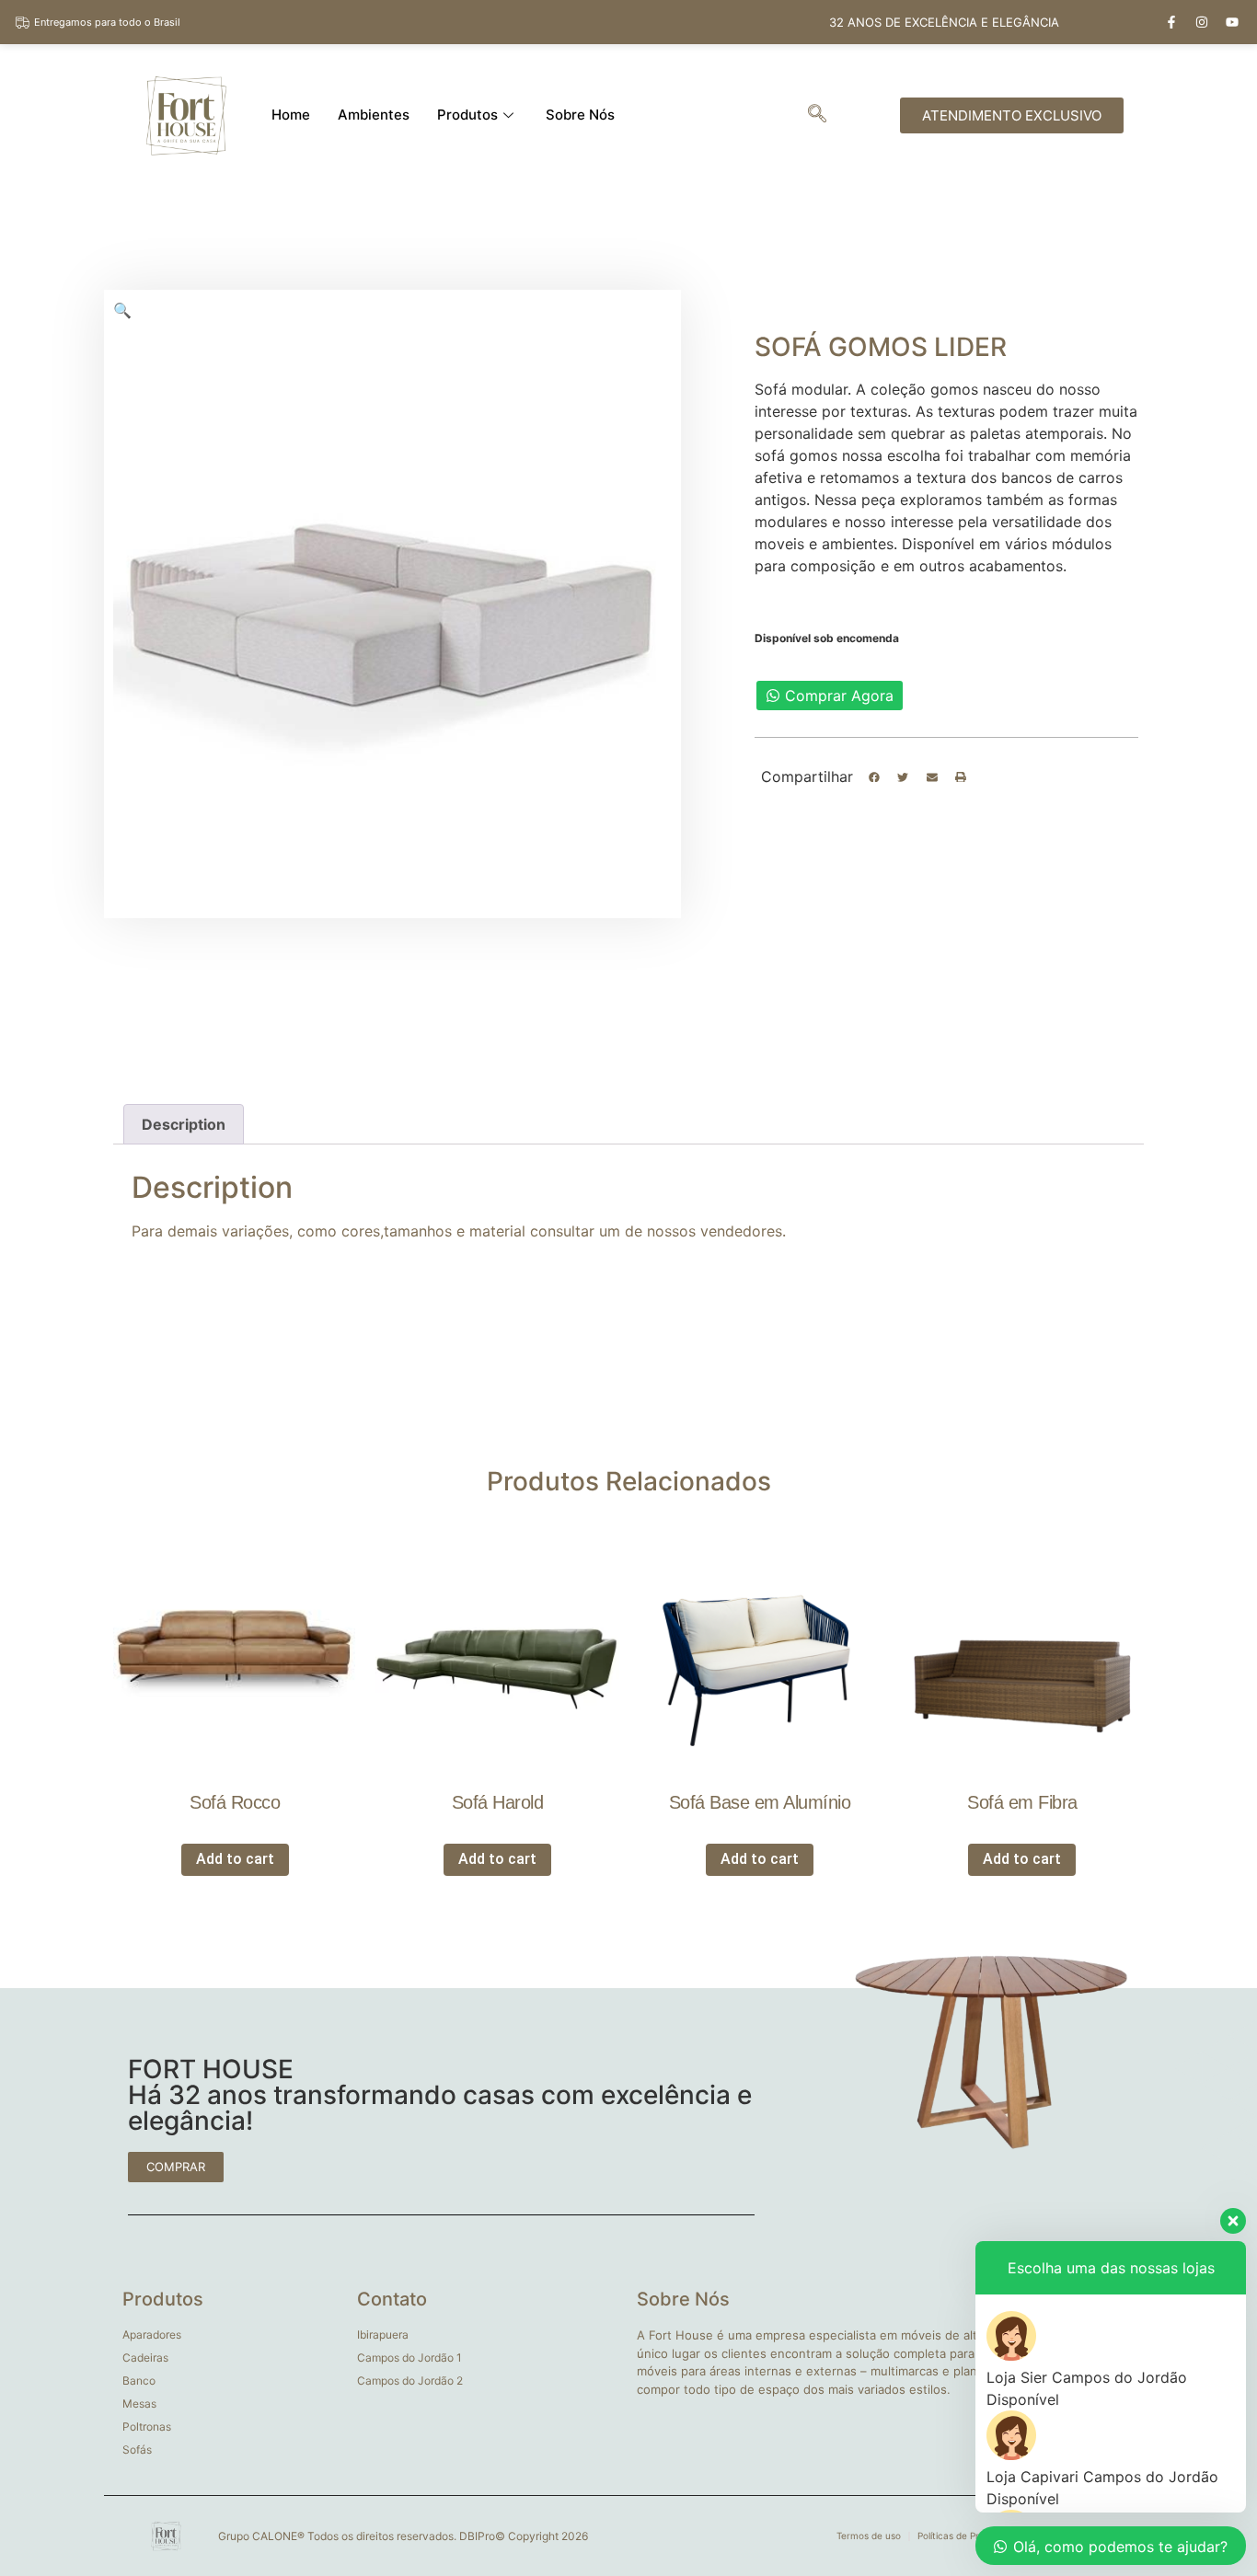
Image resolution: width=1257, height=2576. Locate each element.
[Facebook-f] (1171, 22)
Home (291, 115)
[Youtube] (1232, 22)
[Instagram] (1202, 22)
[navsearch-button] (817, 115)
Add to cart (235, 1859)
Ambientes (374, 115)
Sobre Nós (580, 115)
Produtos (467, 115)
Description (184, 1124)
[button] (874, 777)
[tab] (184, 1124)
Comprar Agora (839, 696)
